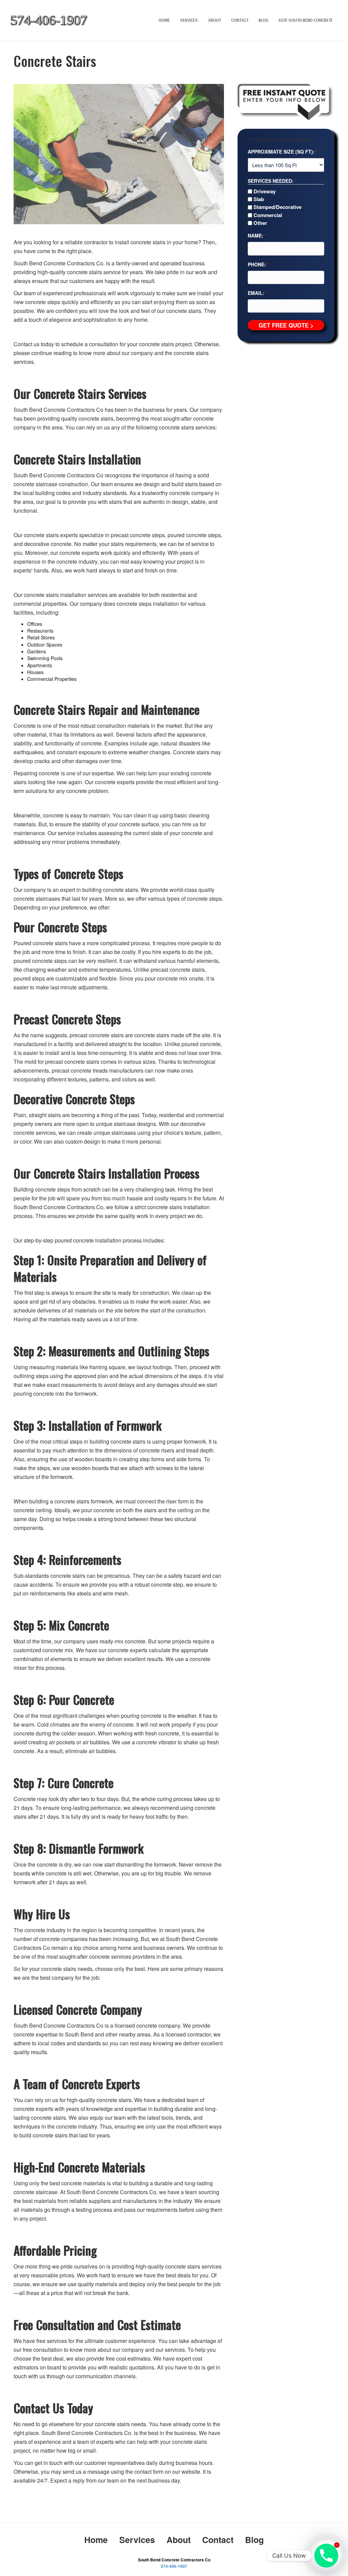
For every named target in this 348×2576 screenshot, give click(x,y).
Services (189, 20)
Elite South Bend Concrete (306, 20)
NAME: (257, 235)
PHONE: (258, 264)
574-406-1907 (174, 2566)
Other (260, 223)
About (214, 20)
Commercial (268, 215)
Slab (259, 199)
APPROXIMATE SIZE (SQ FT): (283, 152)
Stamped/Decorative (277, 207)
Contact (240, 20)
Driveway (265, 191)
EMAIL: (257, 293)
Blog (264, 20)
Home (164, 20)
